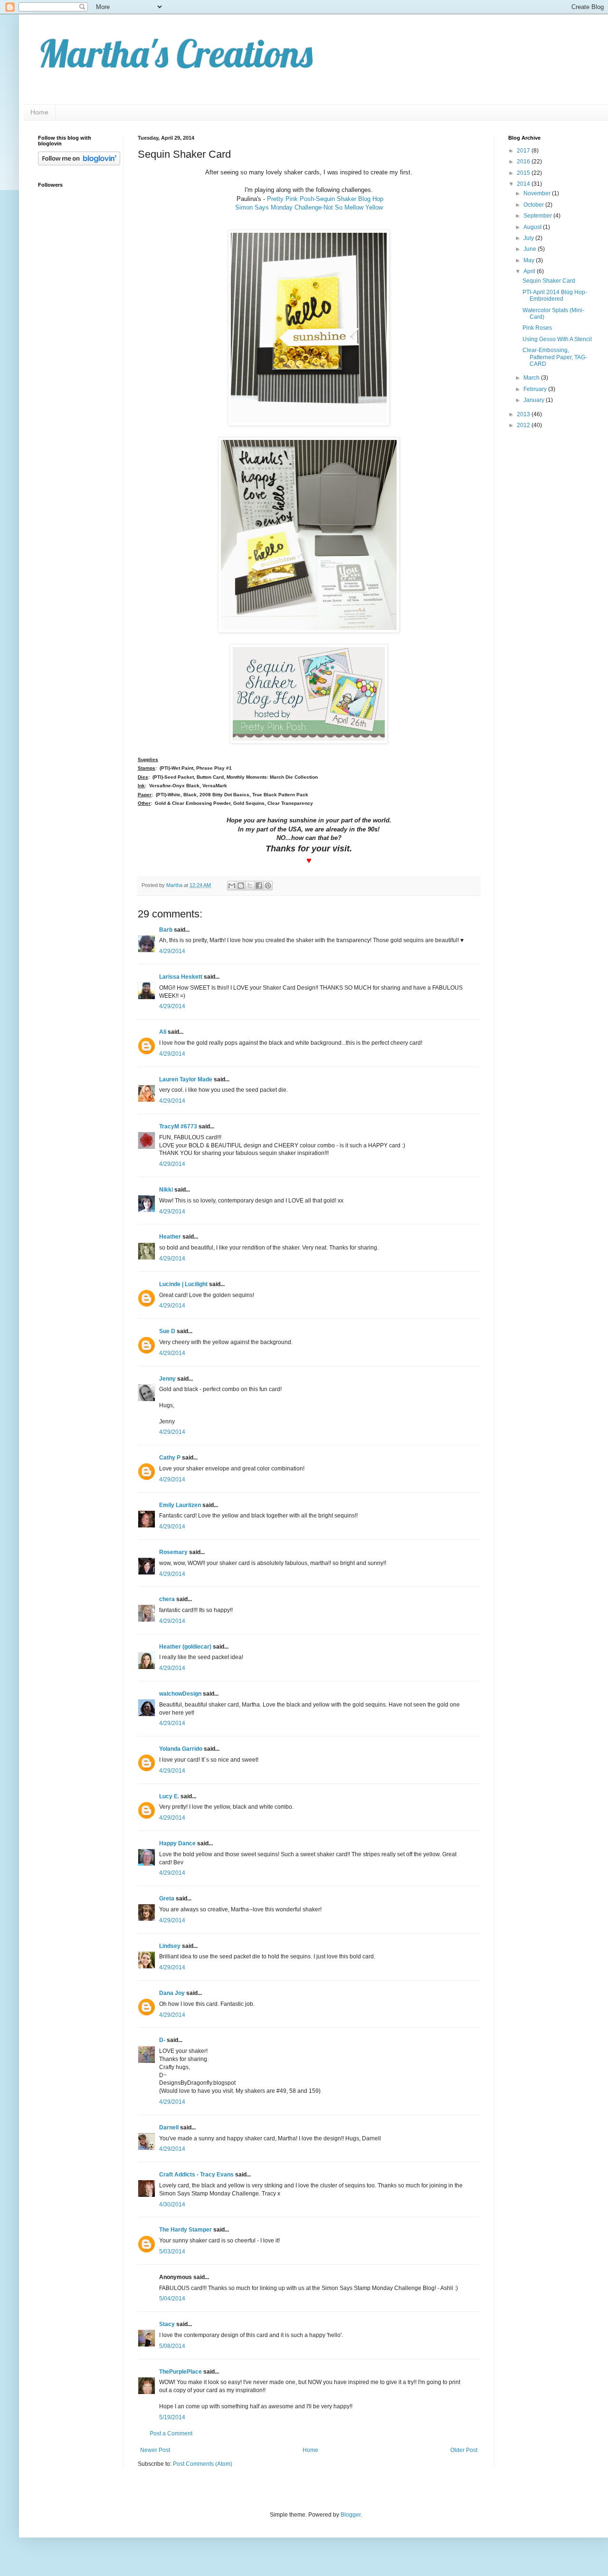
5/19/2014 (172, 2417)
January (535, 400)
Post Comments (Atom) (203, 2464)
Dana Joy (172, 1993)
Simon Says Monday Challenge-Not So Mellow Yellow (309, 207)
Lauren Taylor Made (186, 1079)
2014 (524, 184)
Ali (163, 1032)
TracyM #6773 (178, 1126)
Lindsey (170, 1946)
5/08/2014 (172, 2346)
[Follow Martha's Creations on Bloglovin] (79, 163)
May (530, 260)
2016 (524, 162)
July (529, 238)
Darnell (169, 2128)
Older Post (464, 2450)
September (538, 216)
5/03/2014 (172, 2252)
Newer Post (155, 2450)
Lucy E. (169, 1796)
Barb (166, 930)
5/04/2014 (172, 2299)
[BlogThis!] (241, 886)
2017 (524, 151)
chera (167, 1599)
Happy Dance (177, 1843)
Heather (170, 1237)
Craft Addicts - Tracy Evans (196, 2175)
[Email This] (232, 886)
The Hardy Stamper (185, 2230)
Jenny (167, 1379)
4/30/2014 (172, 2204)
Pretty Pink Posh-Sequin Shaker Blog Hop (325, 199)
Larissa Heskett (181, 977)
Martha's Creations (175, 53)
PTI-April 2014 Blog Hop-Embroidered (555, 296)
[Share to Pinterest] (268, 886)
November (538, 193)
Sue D (167, 1331)
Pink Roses (537, 328)
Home (39, 112)
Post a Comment (171, 2433)
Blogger (351, 2515)
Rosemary (173, 1552)
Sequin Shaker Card (549, 281)
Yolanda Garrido (181, 1749)
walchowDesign (180, 1694)
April (530, 271)
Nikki (166, 1190)
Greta (167, 1899)
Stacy (167, 2324)
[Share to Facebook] (259, 886)
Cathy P (170, 1458)
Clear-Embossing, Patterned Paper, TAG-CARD (555, 357)
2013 (524, 414)
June (531, 249)
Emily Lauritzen (180, 1505)
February (536, 389)
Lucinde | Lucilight (183, 1284)
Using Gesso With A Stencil (557, 339)
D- (162, 2040)
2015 (524, 173)
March (532, 378)
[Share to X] (250, 886)
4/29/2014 (172, 951)
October (534, 205)
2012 (524, 425)
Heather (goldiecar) (185, 1647)
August (533, 227)
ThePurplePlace (180, 2372)
